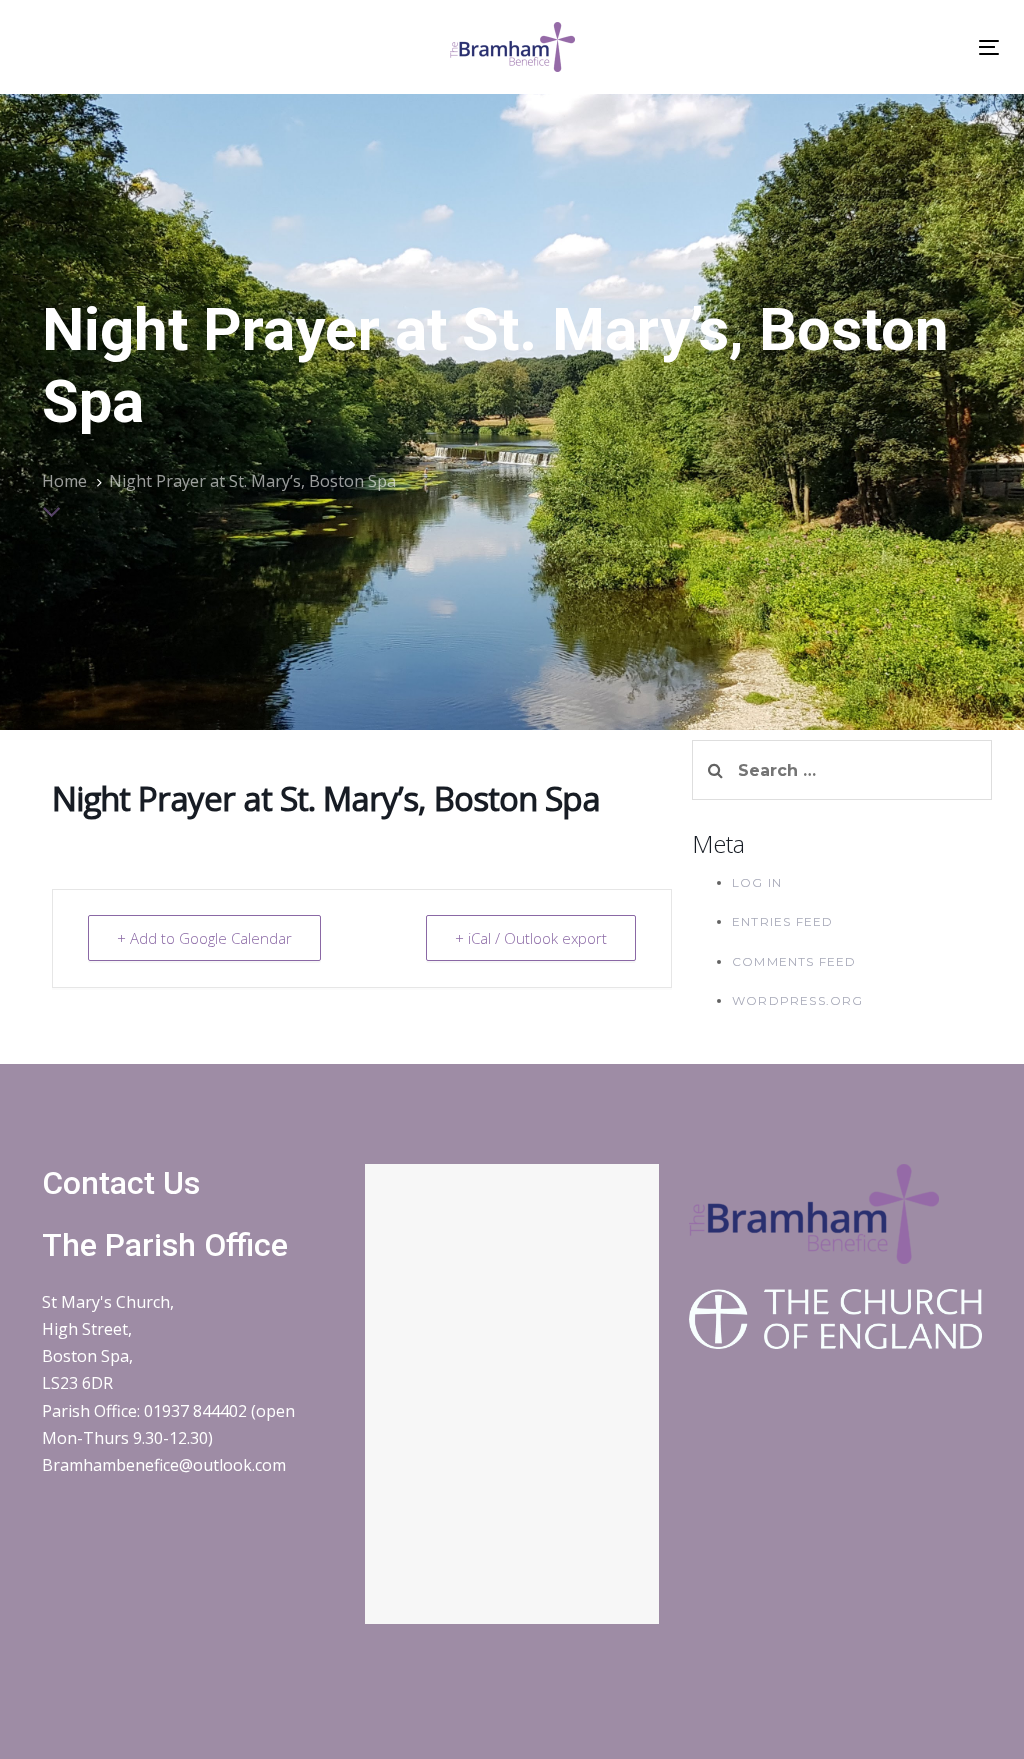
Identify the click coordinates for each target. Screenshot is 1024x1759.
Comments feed (794, 961)
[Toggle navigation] (989, 47)
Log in (757, 882)
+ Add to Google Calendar (204, 938)
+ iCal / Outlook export (531, 938)
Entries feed (782, 921)
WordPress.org (798, 1000)
